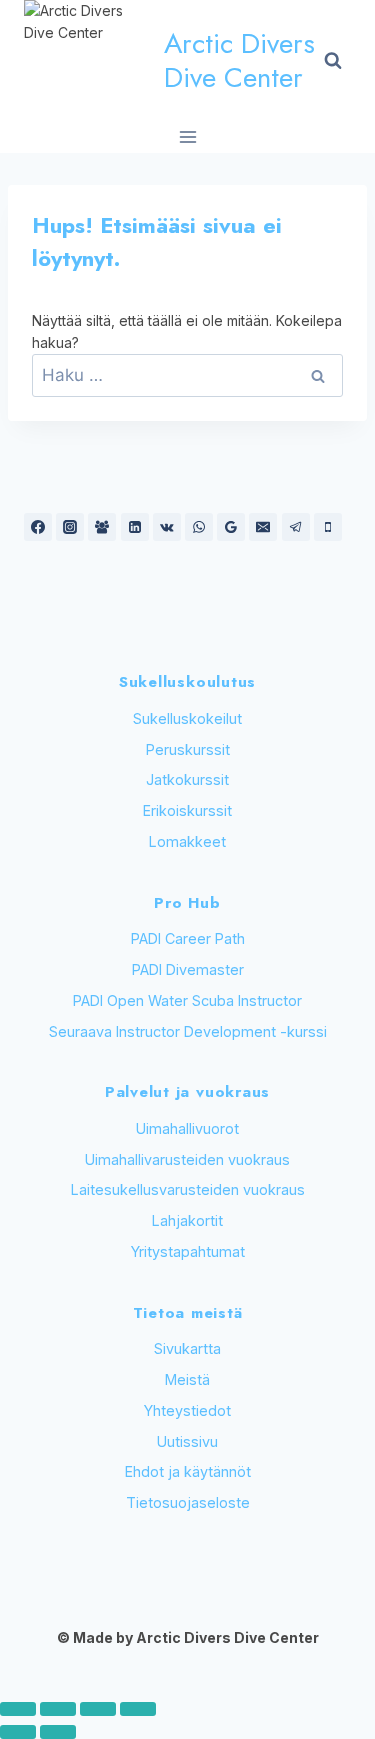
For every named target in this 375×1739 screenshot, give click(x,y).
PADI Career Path (188, 938)
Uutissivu (187, 1441)
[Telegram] (296, 527)
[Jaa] (98, 1709)
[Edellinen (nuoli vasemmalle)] (18, 1732)
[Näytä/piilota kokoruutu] (58, 1709)
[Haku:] (187, 375)
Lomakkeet (187, 841)
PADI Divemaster (188, 969)
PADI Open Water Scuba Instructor (187, 1000)
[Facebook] (38, 527)
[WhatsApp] (199, 527)
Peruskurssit (188, 749)
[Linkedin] (135, 527)
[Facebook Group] (102, 527)
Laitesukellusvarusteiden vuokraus (188, 1189)
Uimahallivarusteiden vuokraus (187, 1159)
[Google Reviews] (231, 527)
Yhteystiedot (187, 1410)
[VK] (167, 527)
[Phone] (328, 527)
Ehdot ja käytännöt (188, 1471)
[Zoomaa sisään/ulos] (18, 1709)
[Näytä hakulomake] (333, 61)
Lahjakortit (187, 1220)
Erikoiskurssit (187, 810)
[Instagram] (70, 527)
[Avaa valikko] (187, 136)
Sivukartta (187, 1348)
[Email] (263, 527)
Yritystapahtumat (188, 1251)
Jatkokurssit (187, 779)
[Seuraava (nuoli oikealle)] (58, 1732)
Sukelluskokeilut (187, 718)
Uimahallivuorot (187, 1128)
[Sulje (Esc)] (138, 1709)
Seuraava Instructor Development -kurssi (188, 1031)
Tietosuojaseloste (188, 1502)
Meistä (187, 1379)
